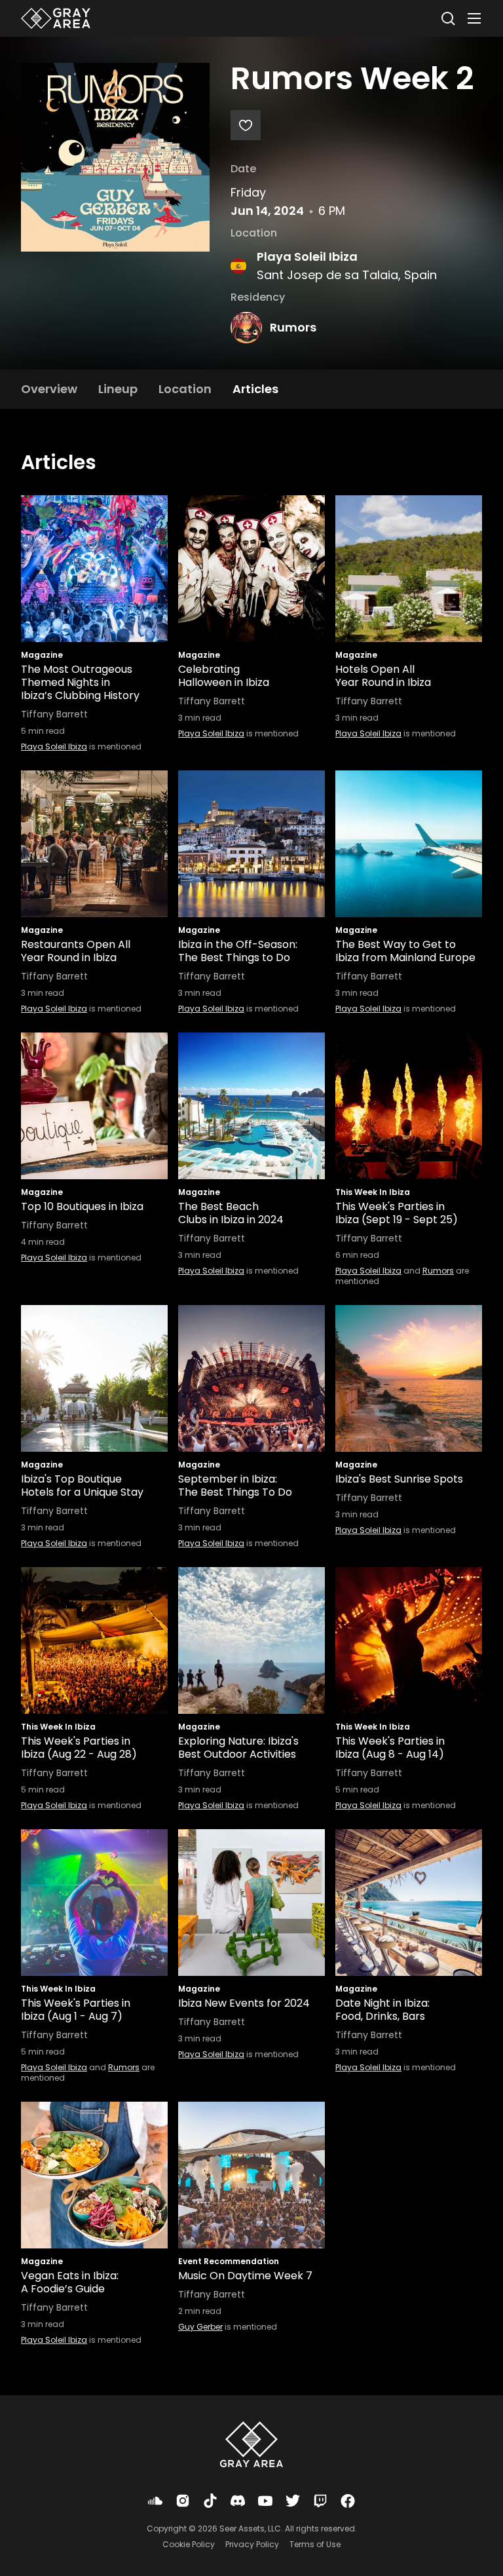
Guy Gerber (200, 2327)
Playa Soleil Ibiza (307, 256)
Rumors (293, 327)
